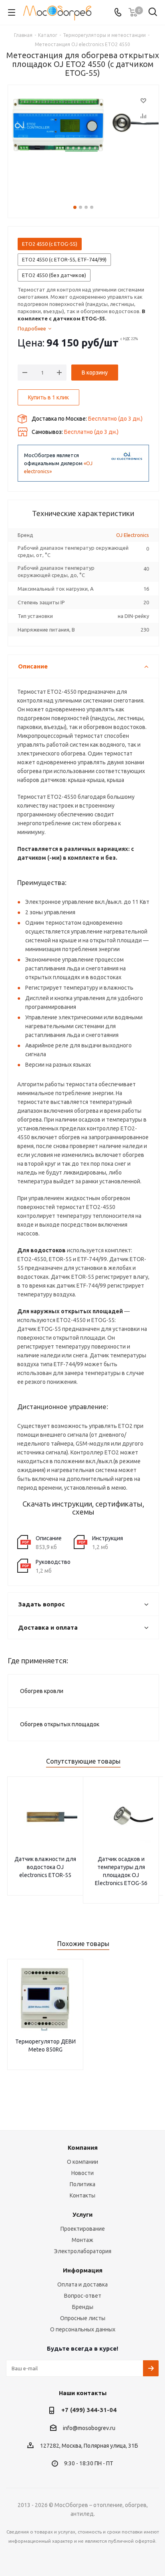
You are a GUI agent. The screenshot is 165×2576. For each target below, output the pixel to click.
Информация (83, 2270)
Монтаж (82, 2240)
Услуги (82, 2215)
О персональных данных (83, 2329)
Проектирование (83, 2229)
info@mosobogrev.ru (89, 2428)
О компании (82, 2162)
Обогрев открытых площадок (60, 1724)
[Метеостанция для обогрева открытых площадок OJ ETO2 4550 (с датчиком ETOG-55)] (83, 143)
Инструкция (108, 1538)
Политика (82, 2184)
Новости (82, 2173)
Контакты (82, 2195)
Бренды (83, 2307)
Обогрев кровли (42, 1691)
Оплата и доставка (82, 2284)
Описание (49, 1538)
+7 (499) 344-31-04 (89, 2410)
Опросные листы (83, 2318)
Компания (83, 2148)
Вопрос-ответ (83, 2296)
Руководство (53, 1562)
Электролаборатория (83, 2251)
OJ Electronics (133, 535)
